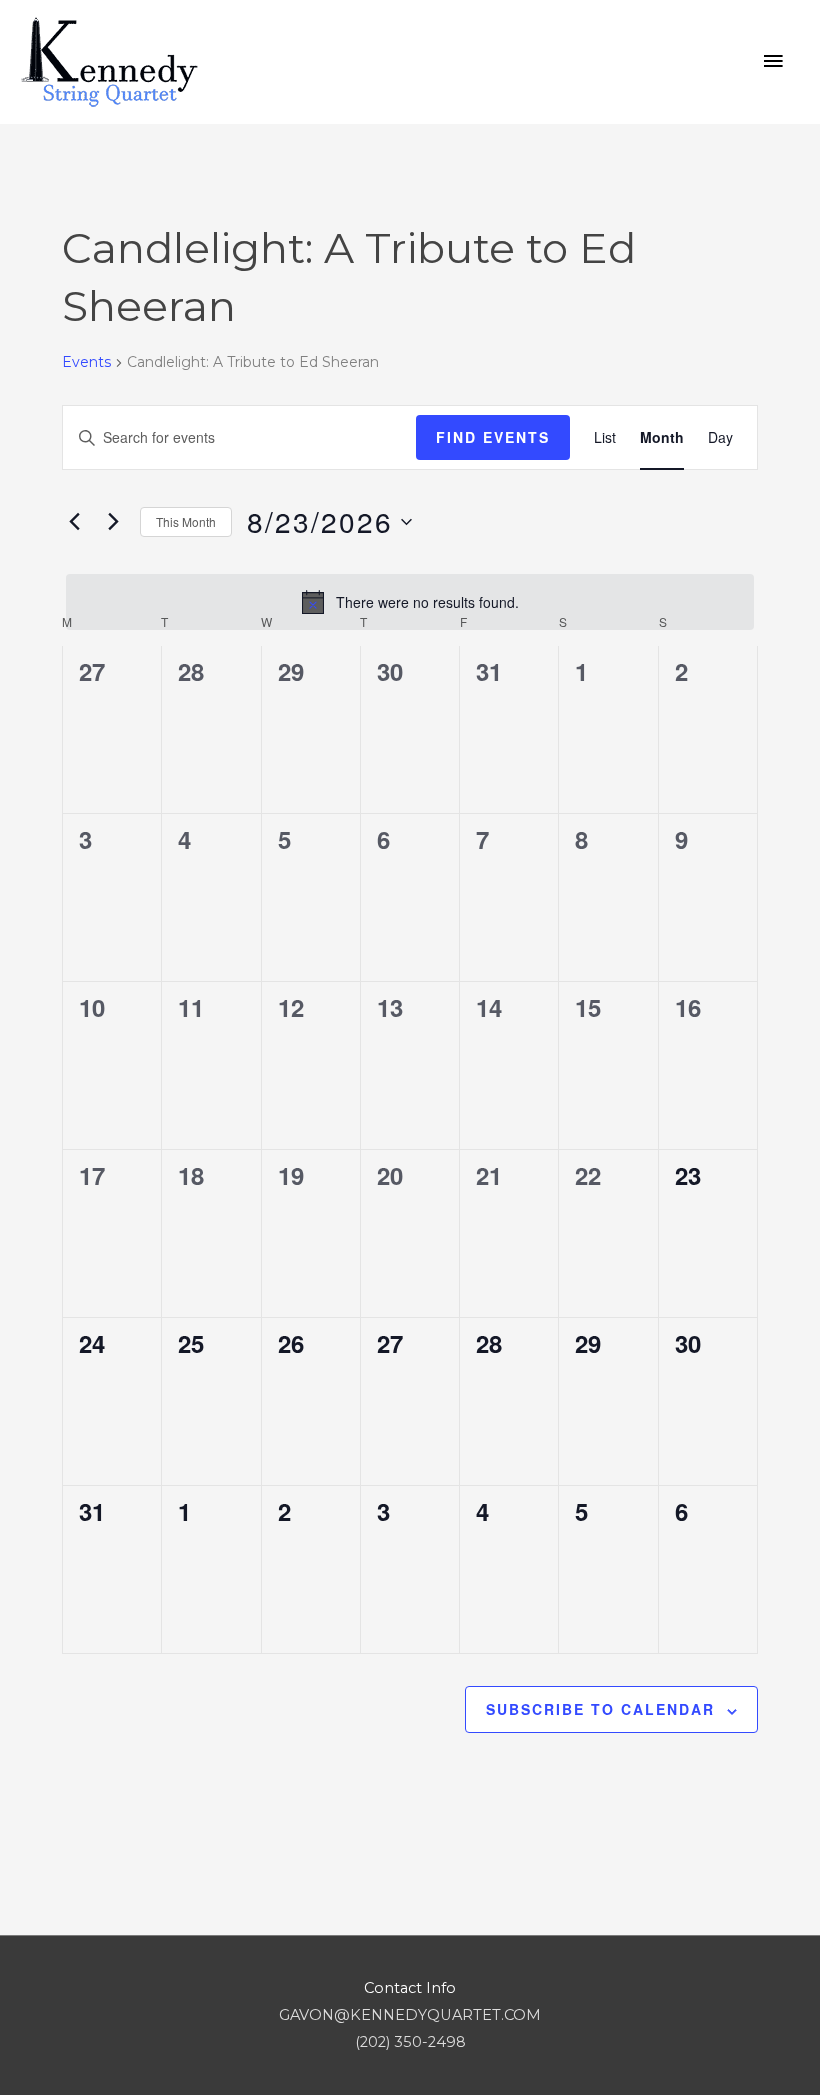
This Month (186, 521)
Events (86, 362)
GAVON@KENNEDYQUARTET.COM (410, 2015)
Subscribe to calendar (600, 1709)
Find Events (493, 437)
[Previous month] (74, 522)
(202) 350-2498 (410, 2042)
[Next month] (113, 522)
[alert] (410, 602)
